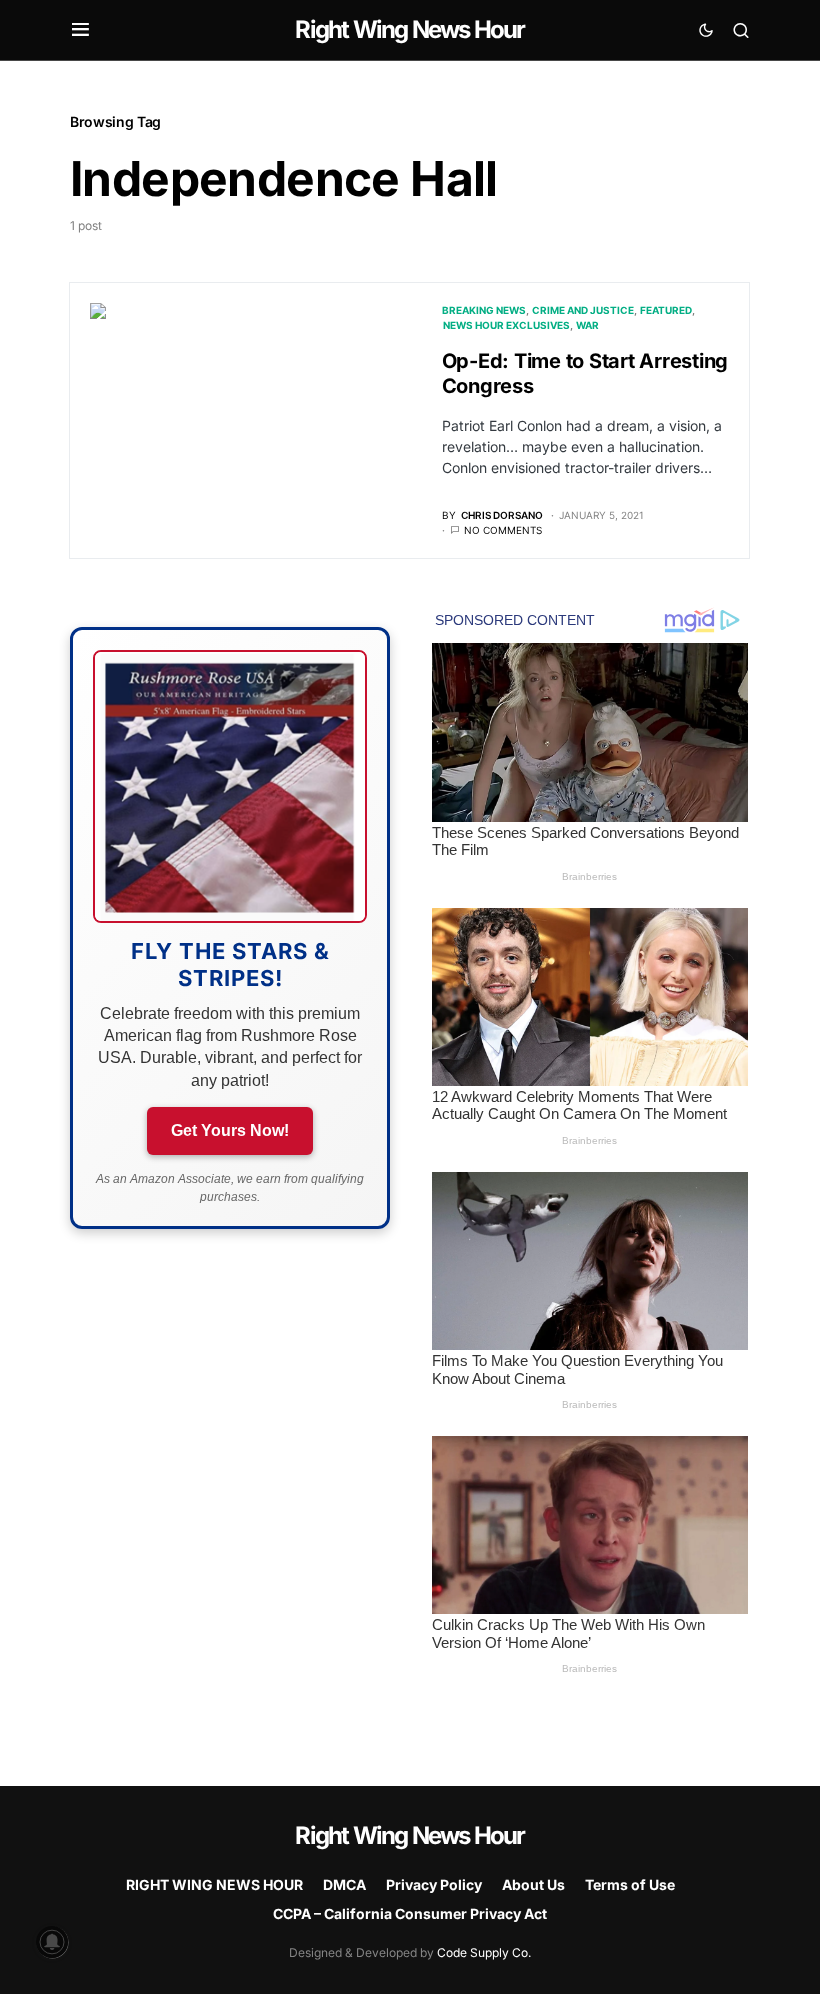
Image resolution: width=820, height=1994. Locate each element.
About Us (533, 1884)
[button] (80, 30)
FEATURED (666, 310)
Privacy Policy (434, 1884)
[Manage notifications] (52, 1942)
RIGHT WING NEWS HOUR (214, 1884)
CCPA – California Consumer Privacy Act (410, 1913)
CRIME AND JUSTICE (583, 310)
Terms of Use (630, 1884)
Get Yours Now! (230, 1130)
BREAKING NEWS (484, 310)
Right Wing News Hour (409, 29)
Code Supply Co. (484, 1952)
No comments (503, 530)
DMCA (344, 1884)
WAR (587, 325)
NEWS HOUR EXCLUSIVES (506, 325)
